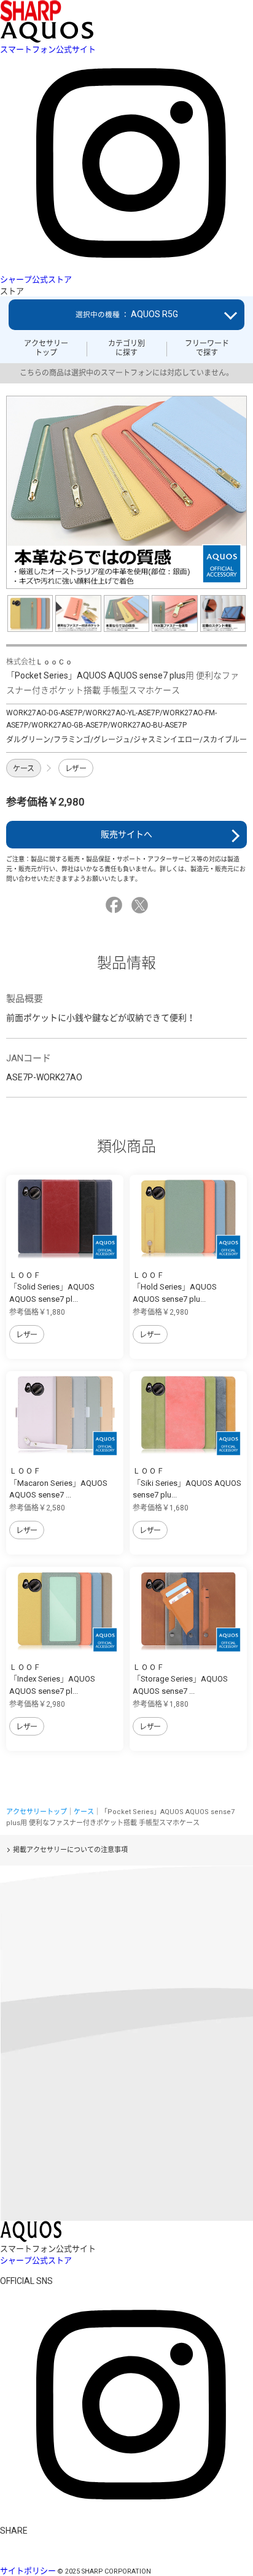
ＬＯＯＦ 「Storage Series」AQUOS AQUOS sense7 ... (180, 1679)
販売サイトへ (126, 834)
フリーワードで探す (207, 348)
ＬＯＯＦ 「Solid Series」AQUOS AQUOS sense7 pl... (52, 1287)
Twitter (142, 905)
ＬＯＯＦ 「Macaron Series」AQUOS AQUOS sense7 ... (58, 1483)
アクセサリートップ (46, 348)
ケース (24, 769)
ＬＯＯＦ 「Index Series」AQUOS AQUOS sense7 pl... (52, 1679)
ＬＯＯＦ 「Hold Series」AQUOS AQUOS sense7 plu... (175, 1287)
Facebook (116, 905)
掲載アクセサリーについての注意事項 (70, 1850)
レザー (76, 769)
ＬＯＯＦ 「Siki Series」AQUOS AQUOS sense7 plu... (187, 1483)
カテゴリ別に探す (126, 348)
